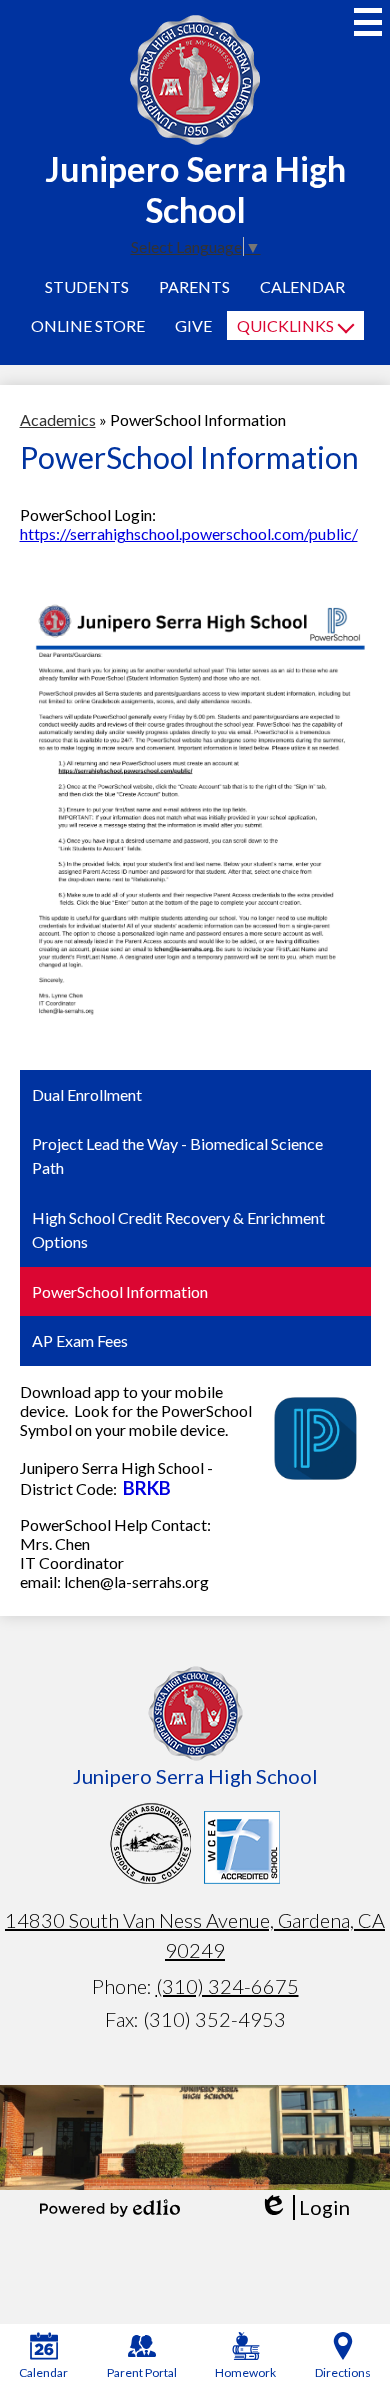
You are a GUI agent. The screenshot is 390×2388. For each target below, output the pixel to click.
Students (87, 286)
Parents (194, 286)
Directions (343, 2372)
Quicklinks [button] (285, 325)
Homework (245, 2372)
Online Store (88, 325)
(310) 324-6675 (227, 1986)
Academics (58, 419)
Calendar (302, 286)
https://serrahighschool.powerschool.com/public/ (189, 533)
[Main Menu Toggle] (368, 22)
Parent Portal (142, 2372)
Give (193, 325)
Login (304, 2207)
